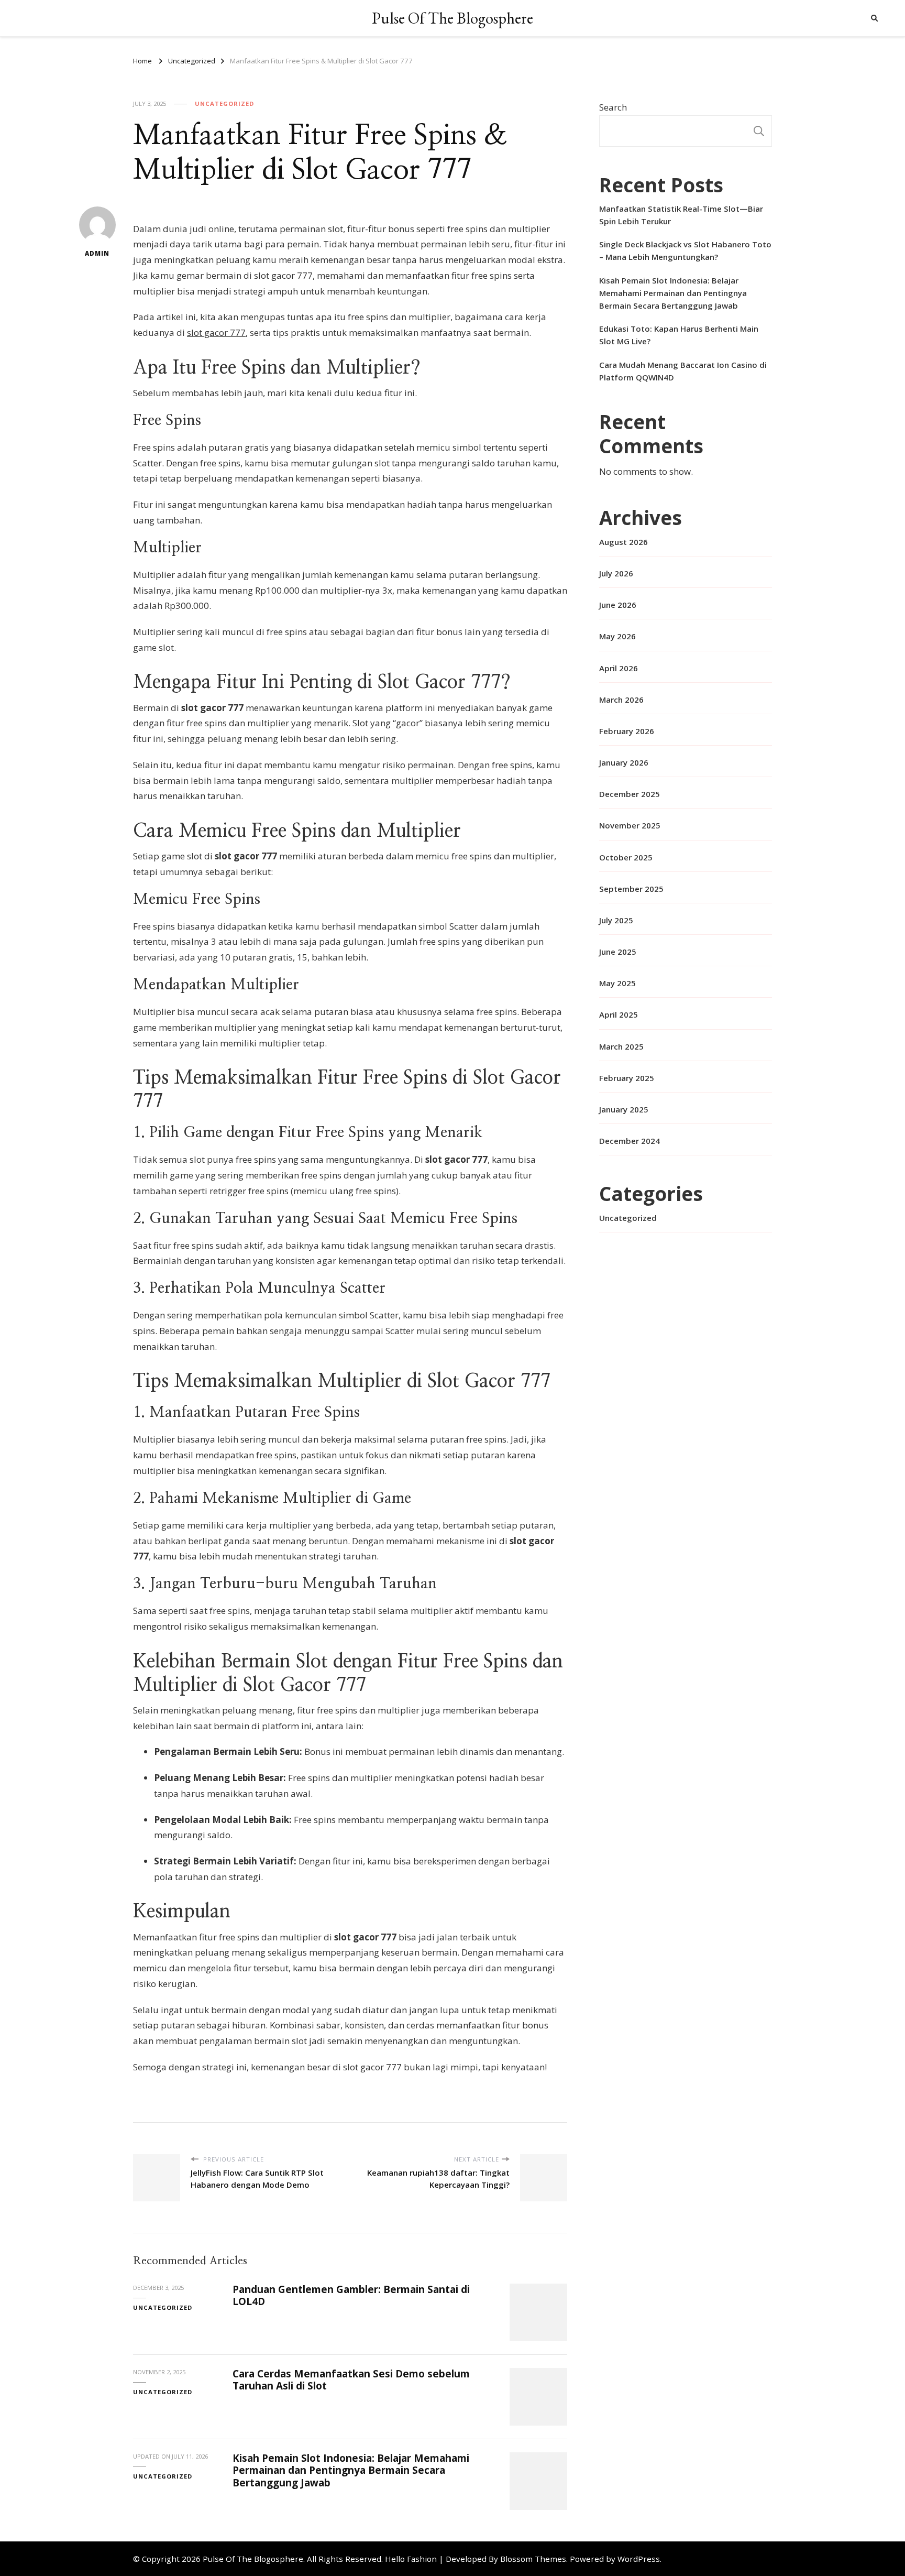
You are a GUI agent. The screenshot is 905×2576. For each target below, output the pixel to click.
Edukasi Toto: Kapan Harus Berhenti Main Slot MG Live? (679, 335)
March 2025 (621, 1046)
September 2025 (631, 889)
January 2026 (624, 762)
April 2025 (619, 1014)
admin (97, 253)
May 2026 (617, 636)
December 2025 (630, 794)
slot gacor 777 (216, 332)
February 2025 (627, 1078)
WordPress (639, 2559)
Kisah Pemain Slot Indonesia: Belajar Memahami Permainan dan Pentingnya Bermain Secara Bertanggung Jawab (351, 2470)
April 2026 (619, 668)
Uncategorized (224, 103)
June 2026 (618, 605)
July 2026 (616, 573)
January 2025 (624, 1109)
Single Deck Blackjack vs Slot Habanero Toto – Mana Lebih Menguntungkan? (685, 250)
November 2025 (630, 825)
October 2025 (626, 857)
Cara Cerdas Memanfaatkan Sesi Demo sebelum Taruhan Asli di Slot (351, 2380)
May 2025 (617, 983)
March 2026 (621, 700)
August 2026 (623, 542)
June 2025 (618, 952)
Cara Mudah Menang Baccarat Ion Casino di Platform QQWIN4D (683, 371)
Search (613, 107)
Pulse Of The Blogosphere (452, 18)
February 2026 (627, 731)
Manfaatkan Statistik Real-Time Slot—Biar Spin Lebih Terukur (681, 215)
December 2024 (630, 1141)
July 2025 (616, 920)
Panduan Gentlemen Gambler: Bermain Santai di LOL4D (351, 2295)
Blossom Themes (533, 2559)
